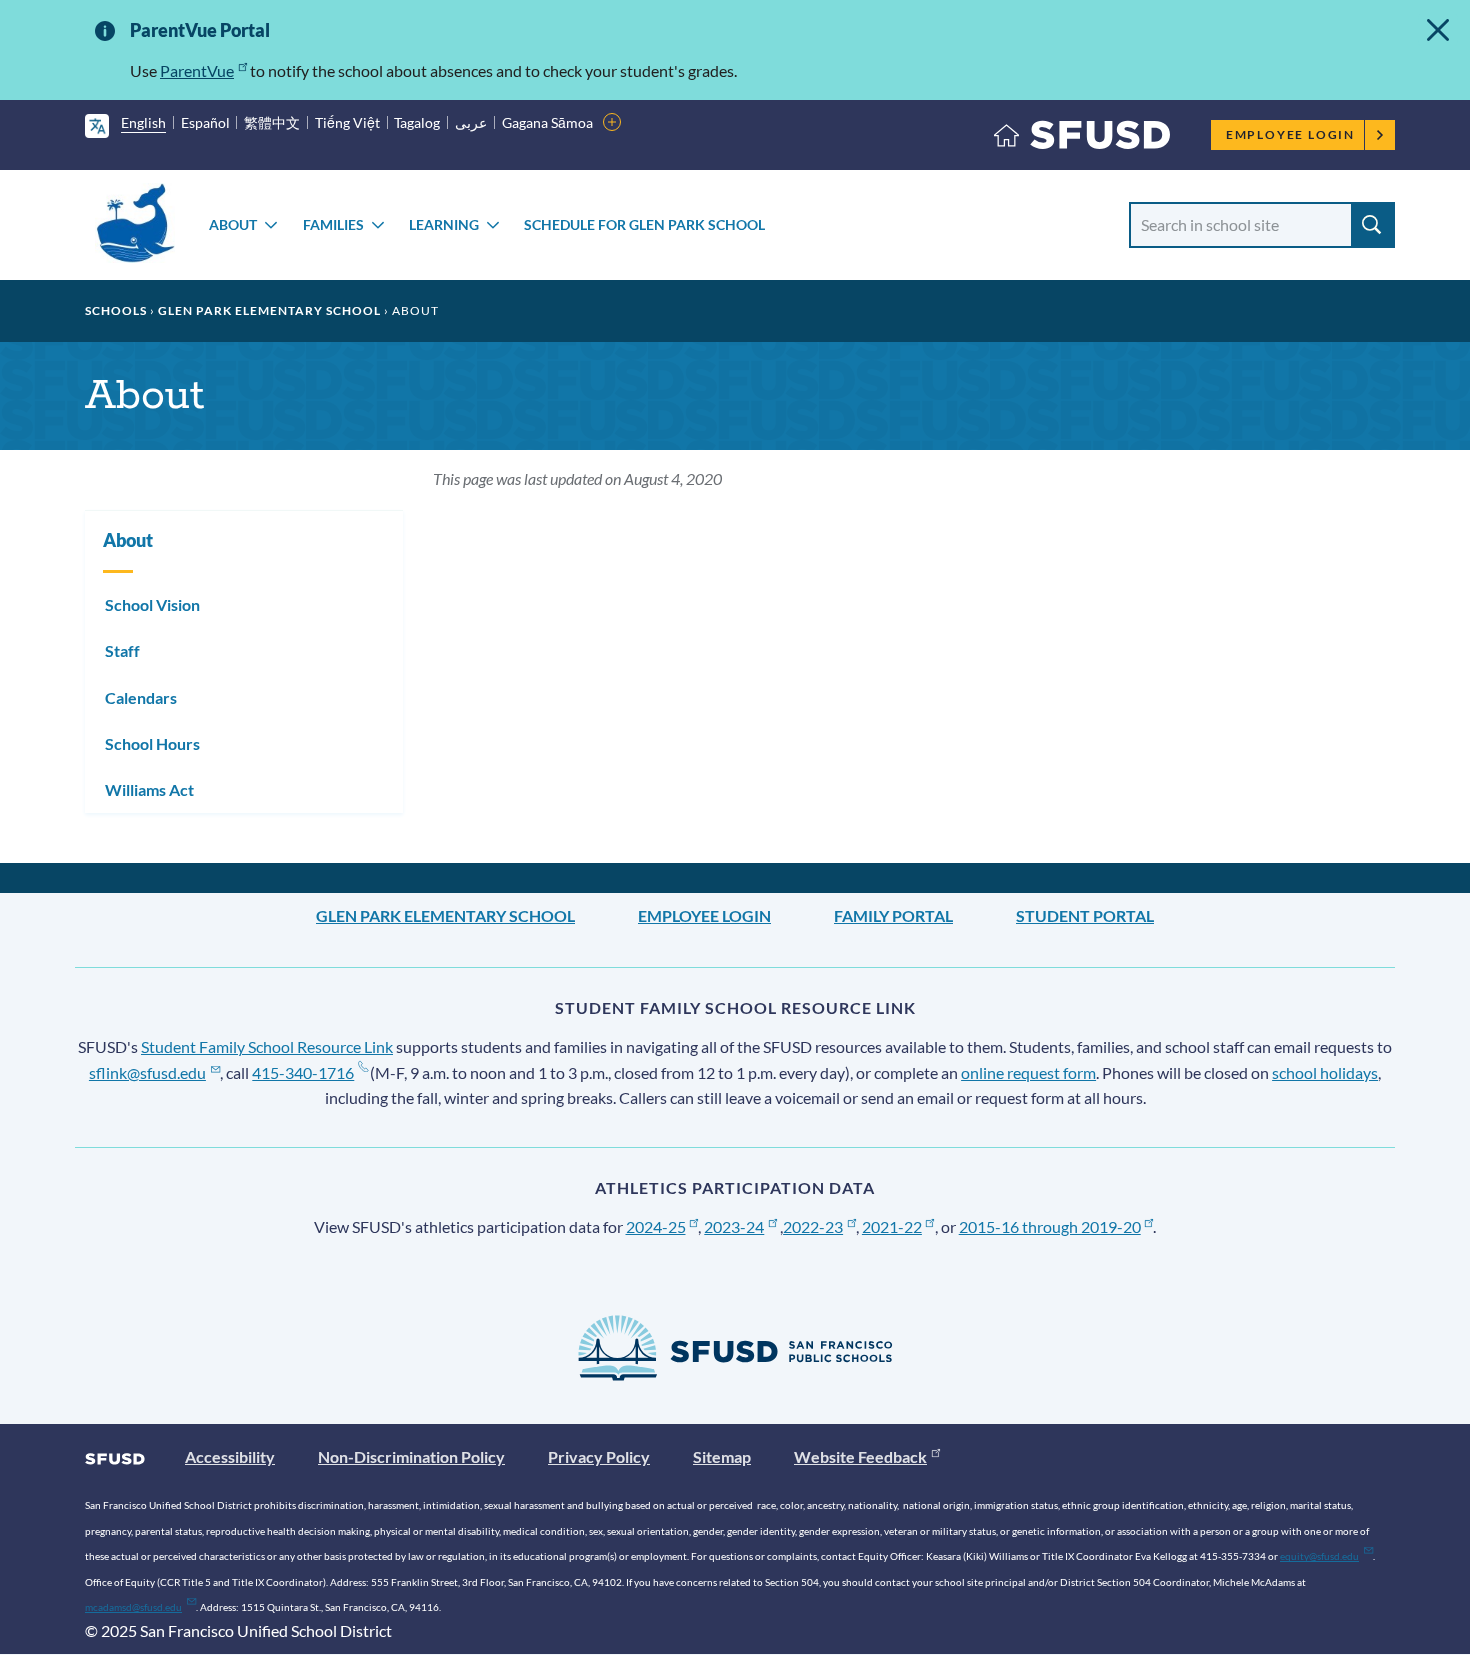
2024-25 (656, 1226)
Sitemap (722, 1456)
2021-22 (892, 1226)
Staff (122, 650)
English (143, 122)
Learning (444, 224)
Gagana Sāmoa (547, 122)
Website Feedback (860, 1456)
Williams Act (149, 789)
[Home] (1082, 139)
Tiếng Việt (347, 122)
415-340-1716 (303, 1072)
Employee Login (1290, 134)
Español (205, 122)
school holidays (1325, 1072)
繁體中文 (272, 122)
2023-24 (734, 1226)
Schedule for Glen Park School (644, 224)
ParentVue (197, 70)
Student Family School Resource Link (267, 1046)
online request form (1028, 1072)
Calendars (141, 697)
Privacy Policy (599, 1456)
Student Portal (1085, 915)
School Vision (152, 604)
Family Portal (893, 915)
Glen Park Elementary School (269, 310)
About (233, 224)
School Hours (152, 743)
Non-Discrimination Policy (411, 1456)
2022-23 (813, 1226)
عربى (471, 122)
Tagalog (417, 122)
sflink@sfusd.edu (147, 1072)
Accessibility (230, 1456)
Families (333, 224)
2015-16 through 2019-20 (1050, 1226)
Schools (116, 310)
